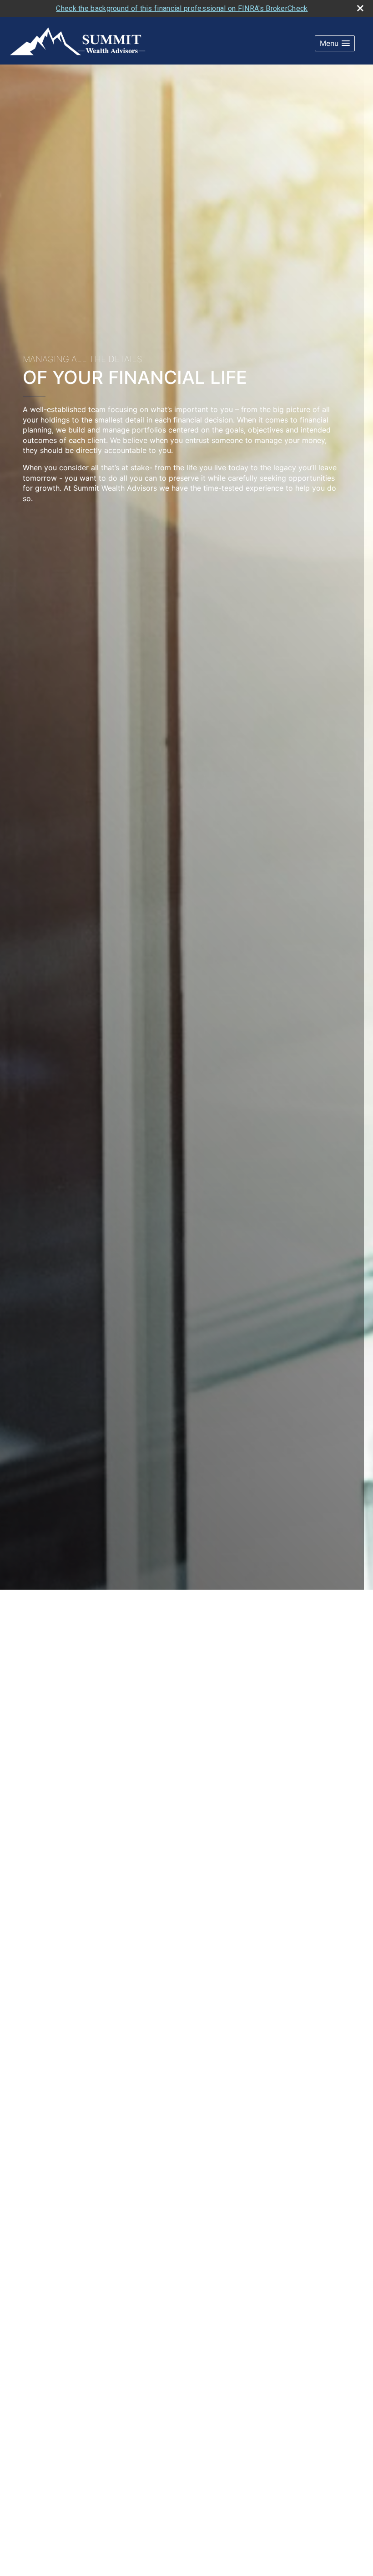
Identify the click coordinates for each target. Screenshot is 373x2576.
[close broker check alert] (360, 8)
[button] (335, 43)
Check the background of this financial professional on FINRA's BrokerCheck (182, 8)
